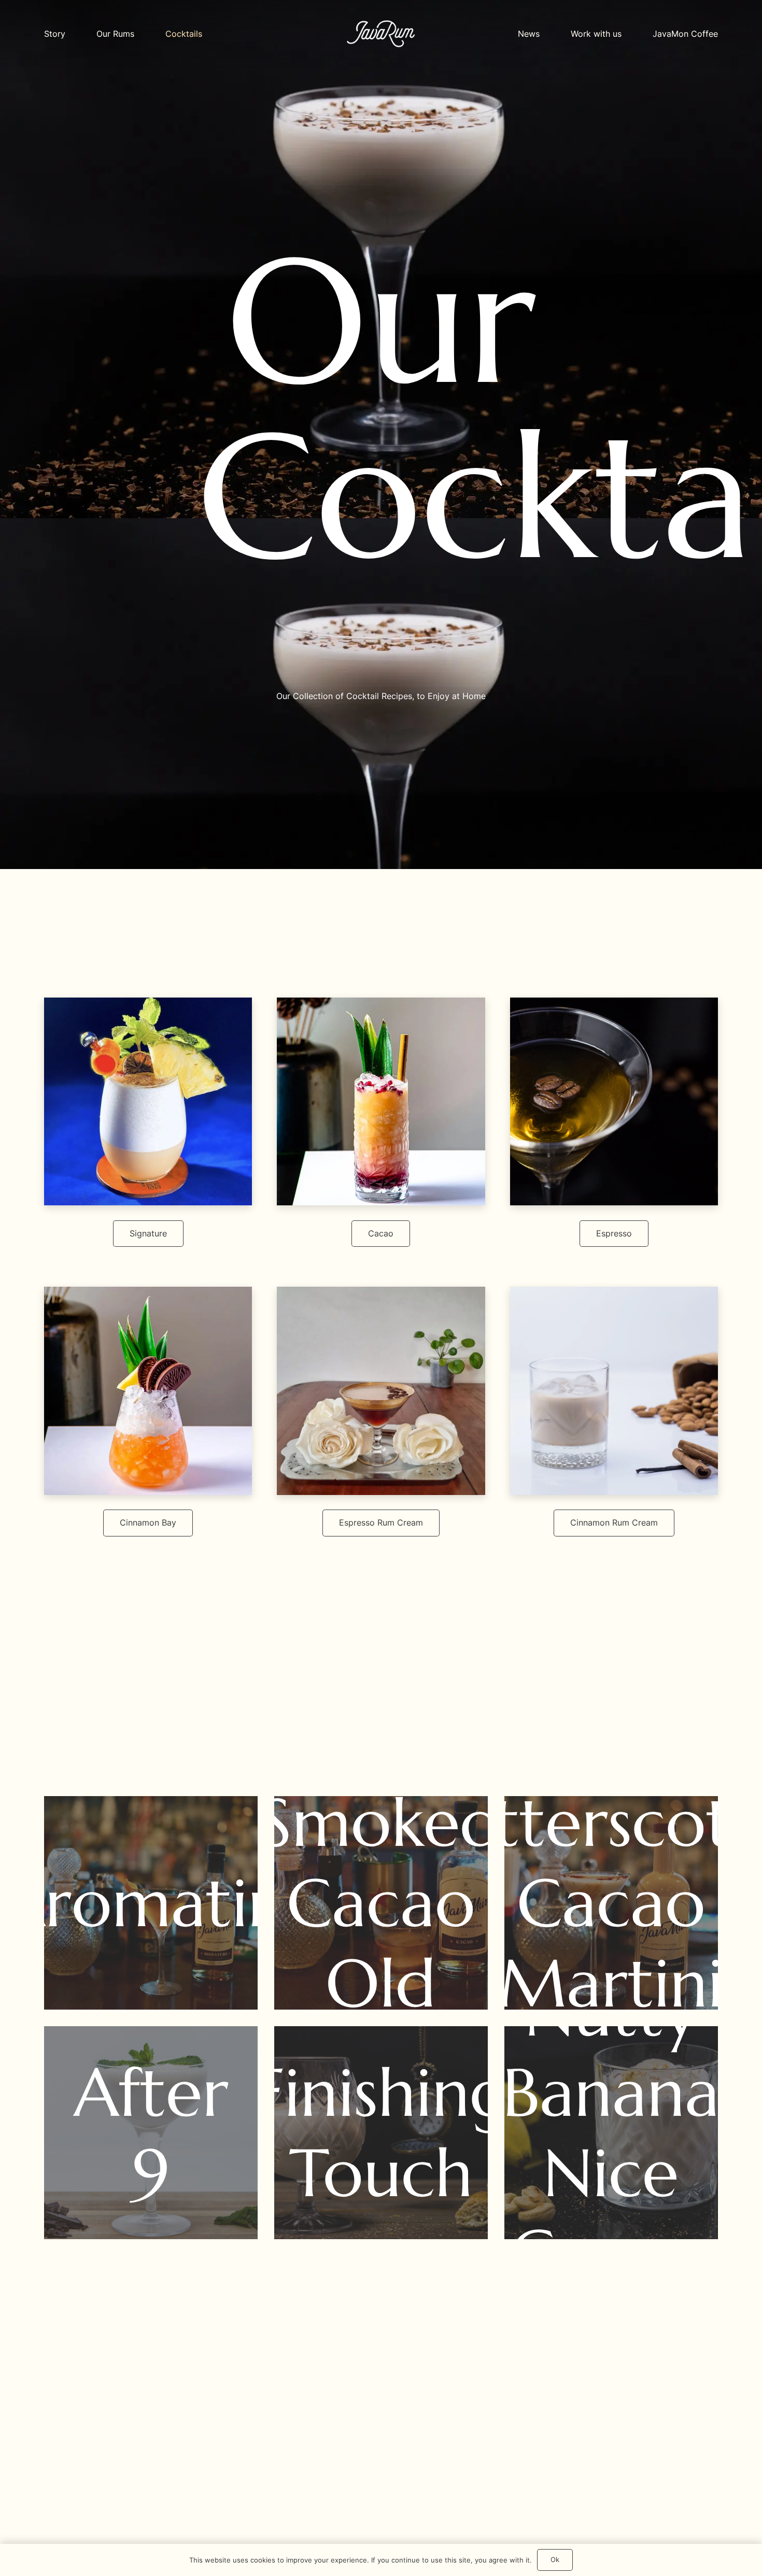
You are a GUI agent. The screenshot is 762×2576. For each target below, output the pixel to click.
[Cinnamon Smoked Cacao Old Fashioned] (381, 1903)
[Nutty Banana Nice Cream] (611, 2133)
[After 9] (151, 2133)
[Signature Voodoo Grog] (148, 1101)
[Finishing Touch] (381, 2133)
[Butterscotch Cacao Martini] (611, 1903)
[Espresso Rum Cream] (381, 1391)
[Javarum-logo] (381, 34)
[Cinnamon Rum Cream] (614, 1391)
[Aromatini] (151, 1903)
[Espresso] (614, 1101)
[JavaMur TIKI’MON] (381, 1101)
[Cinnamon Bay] (148, 1391)
